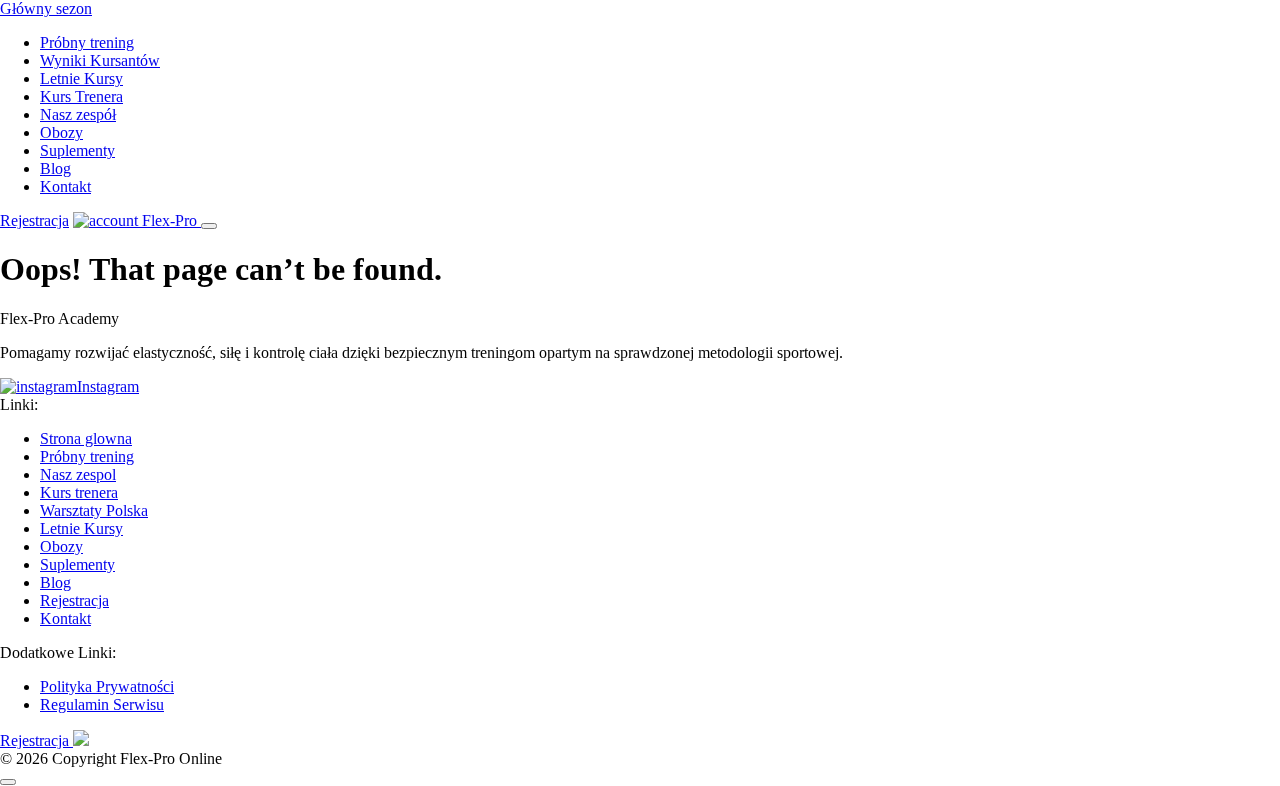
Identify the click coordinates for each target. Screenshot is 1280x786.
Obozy (61, 132)
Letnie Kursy (81, 78)
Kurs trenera (79, 492)
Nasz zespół (78, 114)
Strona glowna (86, 438)
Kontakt (65, 186)
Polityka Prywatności (107, 686)
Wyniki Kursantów (100, 60)
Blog (55, 168)
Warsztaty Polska (94, 510)
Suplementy (77, 150)
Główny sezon (46, 8)
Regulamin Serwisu (102, 704)
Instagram (108, 386)
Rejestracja (34, 220)
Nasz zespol (78, 474)
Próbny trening (87, 42)
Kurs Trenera (81, 96)
